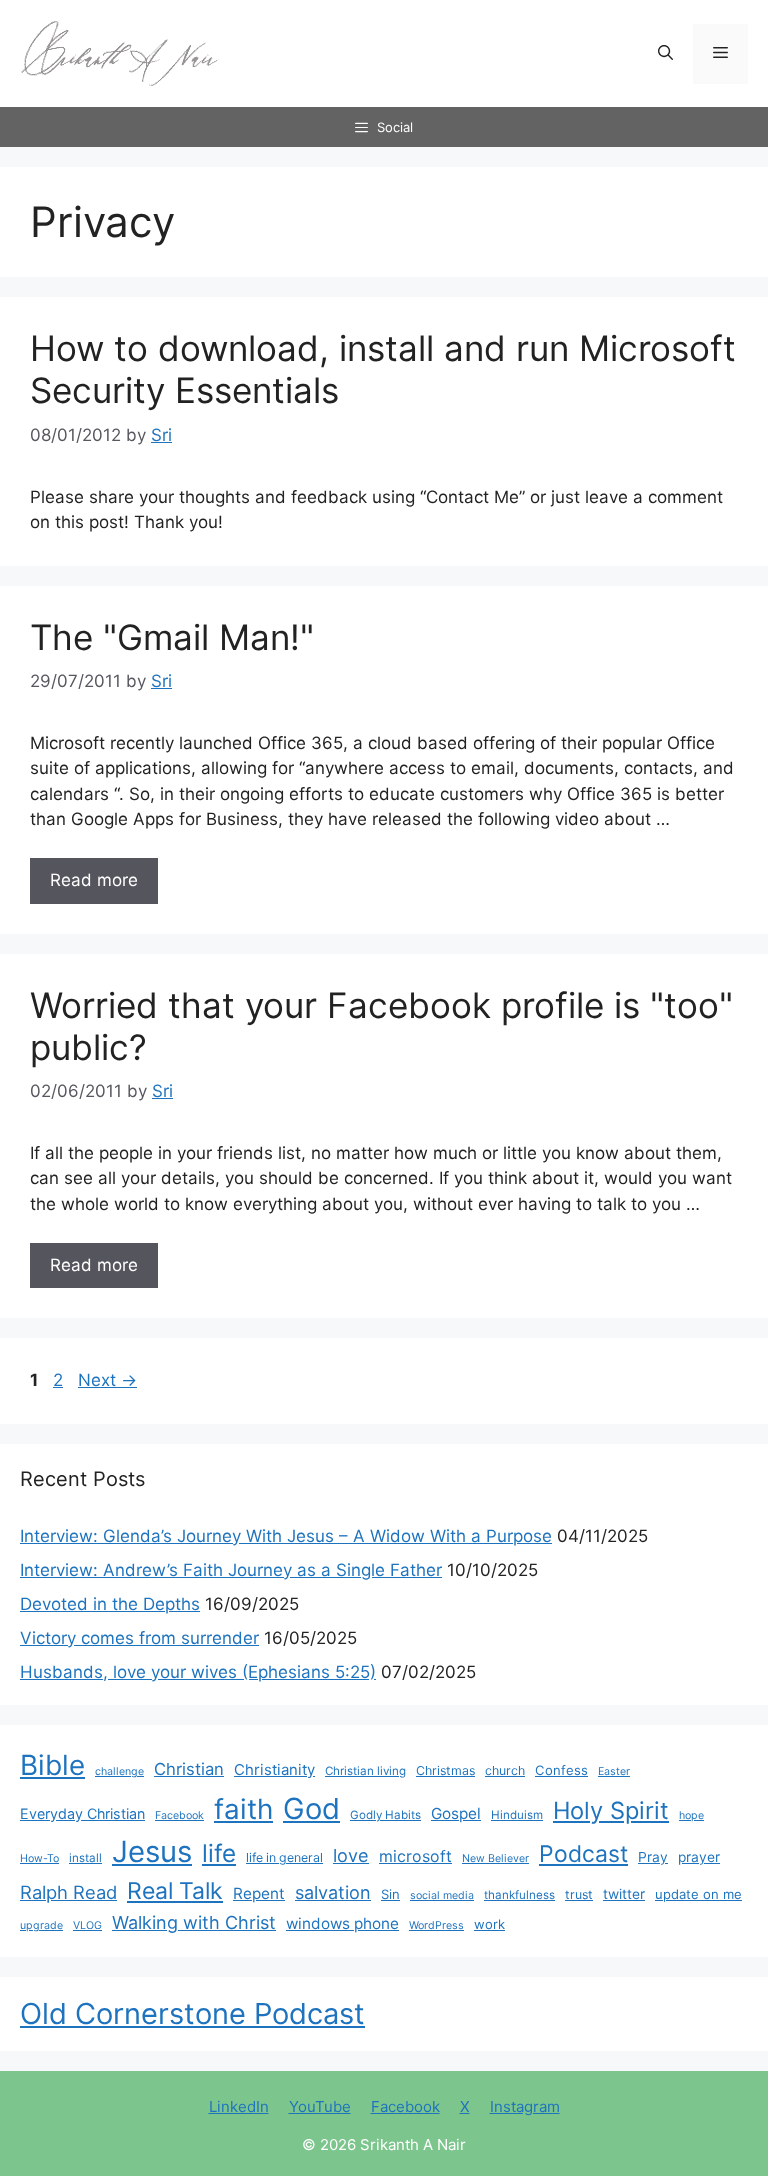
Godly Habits (385, 1815)
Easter (614, 1771)
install (85, 1858)
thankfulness (519, 1895)
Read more (94, 880)
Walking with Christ (194, 1922)
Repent (259, 1893)
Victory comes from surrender (139, 1638)
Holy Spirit (611, 1810)
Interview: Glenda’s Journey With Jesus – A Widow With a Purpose (286, 1536)
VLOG (87, 1925)
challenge (119, 1771)
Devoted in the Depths (110, 1604)
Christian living (365, 1771)
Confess (561, 1770)
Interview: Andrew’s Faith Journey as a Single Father (231, 1570)
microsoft (415, 1856)
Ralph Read (68, 1892)
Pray (653, 1857)
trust (579, 1894)
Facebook (179, 1815)
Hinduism (517, 1815)
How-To (39, 1858)
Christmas (445, 1770)
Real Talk (175, 1891)
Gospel (456, 1813)
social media (442, 1895)
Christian (189, 1769)
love (351, 1855)
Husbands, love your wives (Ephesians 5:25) (198, 1672)
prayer (699, 1857)
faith (243, 1809)
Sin (390, 1894)
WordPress (436, 1925)
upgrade (41, 1925)
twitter (624, 1894)
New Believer (495, 1858)
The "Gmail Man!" (172, 637)
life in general (284, 1857)
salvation (333, 1892)
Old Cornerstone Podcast (192, 2013)
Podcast (583, 1854)
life (219, 1853)
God (311, 1808)
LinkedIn (239, 2106)
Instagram (525, 2106)
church (505, 1770)
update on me (698, 1894)
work (489, 1924)
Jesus (152, 1851)
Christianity (274, 1770)
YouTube (320, 2106)
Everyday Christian (82, 1813)
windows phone (342, 1923)
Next (107, 1380)
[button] (665, 54)
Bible (52, 1765)
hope (691, 1815)
